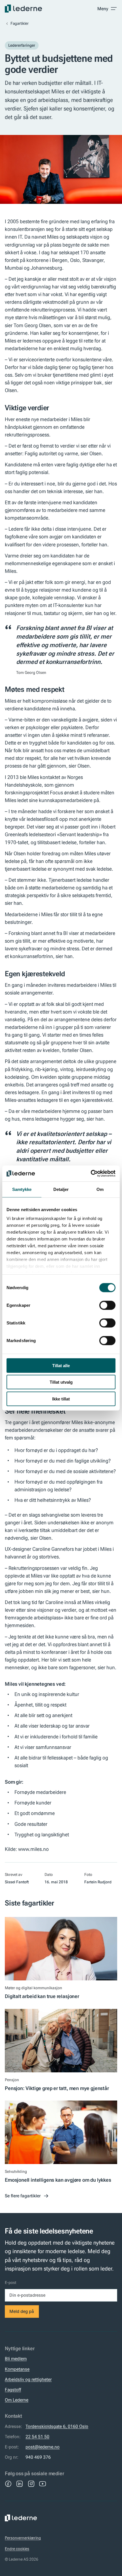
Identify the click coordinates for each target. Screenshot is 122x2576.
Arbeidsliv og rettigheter (28, 2379)
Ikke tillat (61, 1399)
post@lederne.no (43, 2447)
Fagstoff (13, 2390)
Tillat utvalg (61, 1382)
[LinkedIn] (20, 2484)
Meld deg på (22, 2311)
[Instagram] (31, 2484)
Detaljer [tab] (61, 1189)
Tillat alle (61, 1365)
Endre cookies (17, 2549)
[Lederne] (23, 9)
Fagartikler (20, 23)
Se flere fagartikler (23, 2196)
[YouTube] (43, 2484)
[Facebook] (8, 2484)
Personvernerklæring (23, 2538)
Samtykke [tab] (22, 1189)
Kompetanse (17, 2369)
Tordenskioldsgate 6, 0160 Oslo (57, 2426)
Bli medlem (16, 2359)
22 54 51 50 (37, 2437)
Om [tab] (100, 1189)
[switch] (107, 1305)
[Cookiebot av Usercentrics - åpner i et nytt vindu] (91, 1174)
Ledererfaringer (22, 45)
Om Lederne (17, 2400)
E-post (10, 2282)
